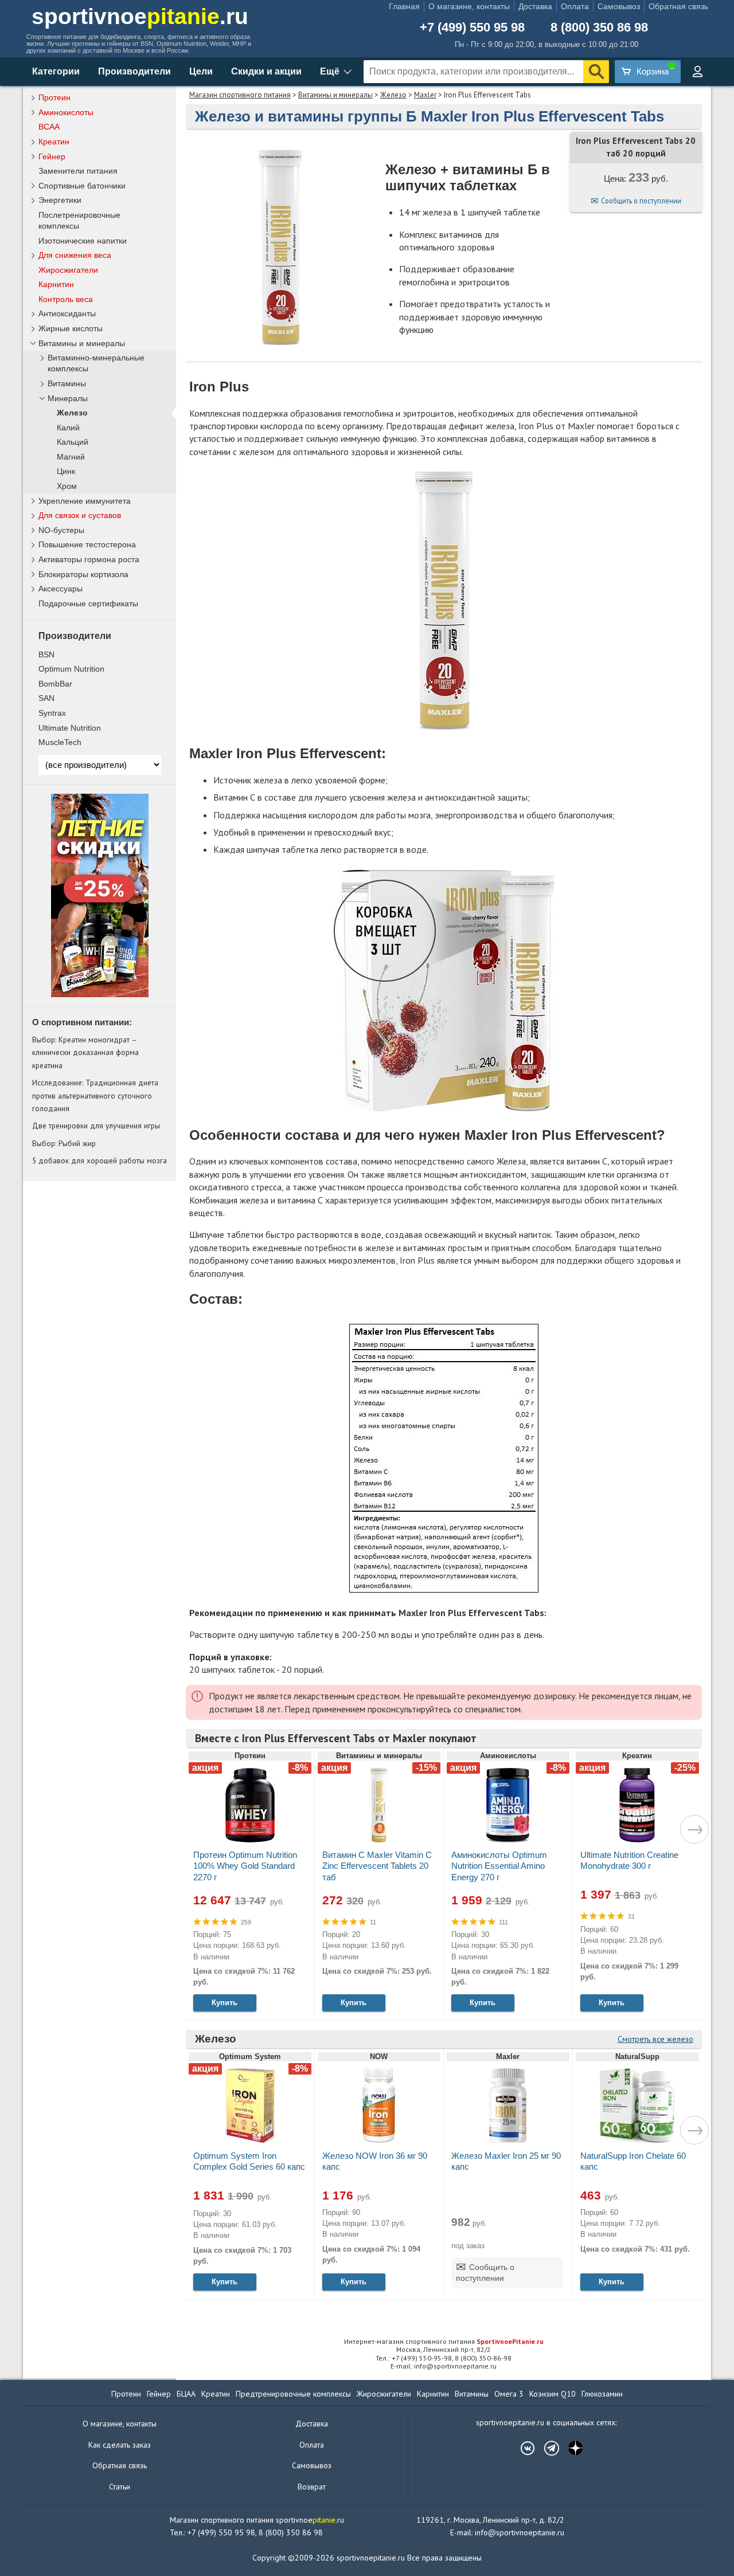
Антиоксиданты (67, 313)
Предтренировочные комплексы (293, 2394)
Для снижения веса (75, 255)
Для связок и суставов (80, 515)
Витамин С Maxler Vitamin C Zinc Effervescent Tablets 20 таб (377, 1866)
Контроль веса (66, 299)
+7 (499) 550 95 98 (472, 28)
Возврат (312, 2487)
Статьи (120, 2487)
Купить (225, 2003)
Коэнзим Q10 (553, 2394)
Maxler (425, 95)
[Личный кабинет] (697, 72)
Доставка (535, 6)
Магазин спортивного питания (240, 95)
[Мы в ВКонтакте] (522, 2448)
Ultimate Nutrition (70, 728)
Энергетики (60, 200)
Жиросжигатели (68, 270)
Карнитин (56, 284)
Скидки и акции (266, 71)
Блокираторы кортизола (83, 574)
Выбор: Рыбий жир (64, 1143)
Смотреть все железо (655, 2039)
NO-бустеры (61, 530)
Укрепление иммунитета (85, 501)
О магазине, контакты (469, 6)
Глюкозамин (602, 2394)
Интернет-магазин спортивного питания (444, 2341)
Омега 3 (509, 2394)
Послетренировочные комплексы (79, 220)
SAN (46, 698)
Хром (67, 486)
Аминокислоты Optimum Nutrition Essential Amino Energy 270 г (499, 1866)
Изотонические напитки (83, 241)
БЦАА (186, 2394)
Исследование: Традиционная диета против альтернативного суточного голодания (95, 1095)
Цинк (66, 471)
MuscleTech (60, 742)
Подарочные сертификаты (88, 603)
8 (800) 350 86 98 (599, 28)
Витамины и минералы (335, 95)
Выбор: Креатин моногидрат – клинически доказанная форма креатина (85, 1052)
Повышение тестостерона (87, 544)
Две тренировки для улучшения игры (96, 1126)
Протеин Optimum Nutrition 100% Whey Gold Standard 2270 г (245, 1866)
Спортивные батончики (82, 186)
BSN (46, 654)
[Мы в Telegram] (546, 2448)
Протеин (54, 97)
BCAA (49, 127)
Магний (71, 457)
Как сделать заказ (120, 2445)
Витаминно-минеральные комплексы (96, 363)
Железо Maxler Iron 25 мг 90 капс (506, 2161)
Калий (68, 428)
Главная (404, 6)
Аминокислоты (66, 112)
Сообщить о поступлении (641, 201)
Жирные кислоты (71, 328)
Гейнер (52, 156)
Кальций (73, 442)
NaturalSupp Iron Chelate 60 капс (633, 2161)
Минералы (68, 399)
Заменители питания (78, 171)
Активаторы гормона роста (89, 559)
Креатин (54, 142)
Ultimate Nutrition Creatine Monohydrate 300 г (629, 1860)
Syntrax (52, 713)
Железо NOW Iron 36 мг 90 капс (375, 2161)
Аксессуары (60, 589)
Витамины (67, 384)
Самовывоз (619, 6)
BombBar (55, 684)
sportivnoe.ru (140, 16)
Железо (393, 95)
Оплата (575, 6)
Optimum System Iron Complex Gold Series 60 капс (249, 2161)
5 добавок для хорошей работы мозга (99, 1160)
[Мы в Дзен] (570, 2448)
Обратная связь (678, 6)
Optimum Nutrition (71, 669)
